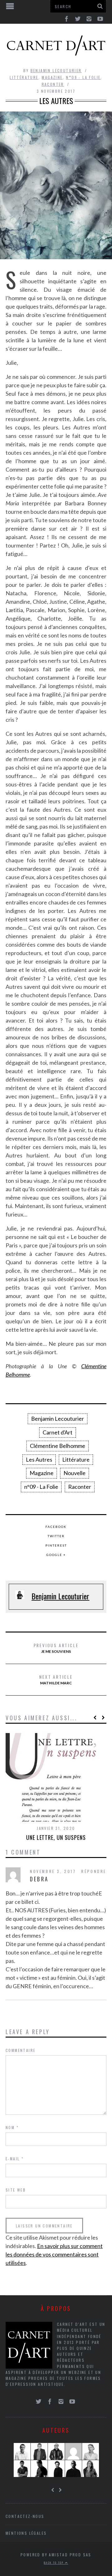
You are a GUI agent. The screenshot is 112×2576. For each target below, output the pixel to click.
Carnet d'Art (58, 1432)
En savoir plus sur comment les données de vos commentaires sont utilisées (54, 2254)
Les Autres (39, 1459)
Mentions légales (26, 2533)
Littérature (24, 77)
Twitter (56, 1536)
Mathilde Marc (56, 1679)
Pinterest (56, 1545)
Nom (12, 2127)
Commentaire (21, 2050)
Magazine (52, 77)
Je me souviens (56, 1648)
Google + (56, 1555)
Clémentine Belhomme (58, 1446)
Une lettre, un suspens (56, 1837)
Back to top (54, 2563)
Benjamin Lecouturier (56, 70)
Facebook (56, 1527)
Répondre (94, 1871)
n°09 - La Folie (83, 77)
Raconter (53, 84)
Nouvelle (75, 1473)
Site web (16, 2190)
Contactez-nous (25, 2516)
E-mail (15, 2159)
